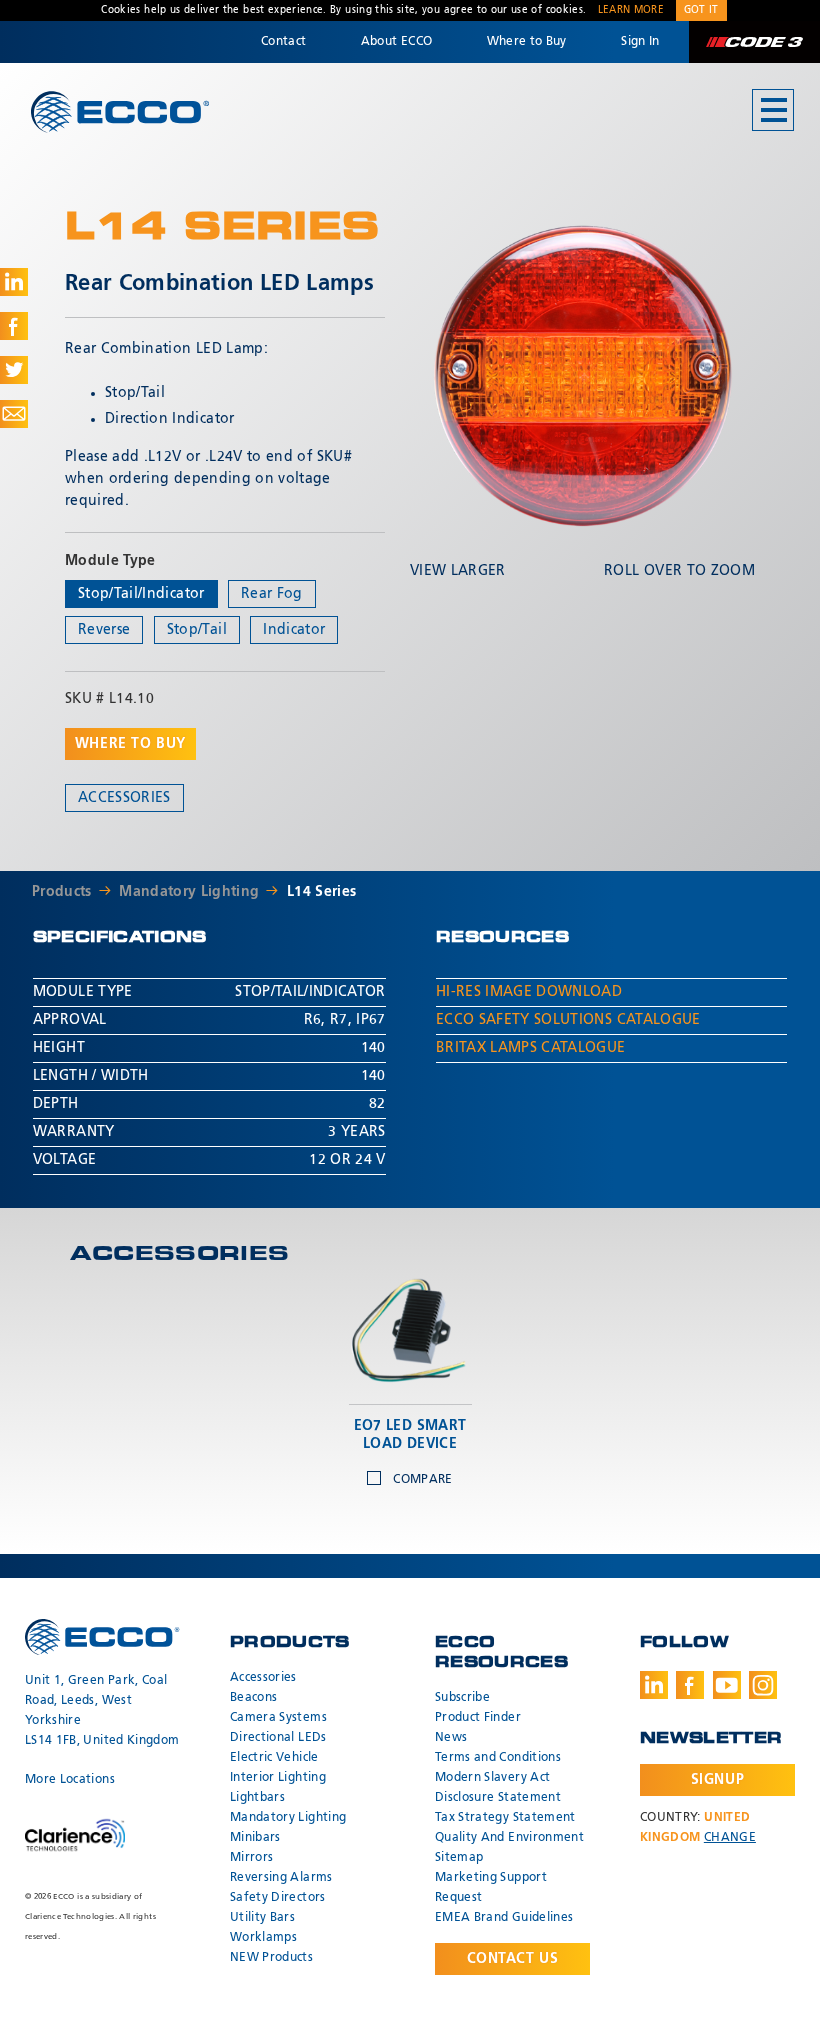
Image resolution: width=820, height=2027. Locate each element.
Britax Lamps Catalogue (531, 1048)
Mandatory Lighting (189, 892)
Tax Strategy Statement (505, 1818)
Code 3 (754, 42)
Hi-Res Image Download (529, 992)
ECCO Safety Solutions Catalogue (568, 1020)
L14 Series (322, 892)
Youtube (727, 1685)
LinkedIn (654, 1685)
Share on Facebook (14, 326)
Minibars (255, 1838)
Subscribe (462, 1698)
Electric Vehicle (274, 1758)
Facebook (690, 1685)
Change (730, 1838)
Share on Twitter (14, 370)
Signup (717, 1780)
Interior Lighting (278, 1778)
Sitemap (459, 1858)
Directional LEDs (278, 1738)
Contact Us (513, 1959)
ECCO (120, 111)
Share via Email (14, 414)
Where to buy (130, 744)
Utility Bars (262, 1918)
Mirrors (251, 1858)
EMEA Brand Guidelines (504, 1918)
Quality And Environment (509, 1838)
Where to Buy (527, 42)
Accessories (124, 798)
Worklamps (263, 1938)
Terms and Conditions (498, 1758)
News (451, 1738)
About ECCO (397, 42)
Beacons (253, 1698)
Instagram (763, 1685)
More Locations (70, 1780)
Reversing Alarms (281, 1878)
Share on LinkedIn (14, 282)
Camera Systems (278, 1718)
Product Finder (478, 1718)
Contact (283, 42)
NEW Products (271, 1958)
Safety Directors (278, 1898)
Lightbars (257, 1798)
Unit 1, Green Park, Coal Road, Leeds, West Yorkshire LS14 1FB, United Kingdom (102, 1711)
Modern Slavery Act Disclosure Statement (498, 1788)
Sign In (640, 42)
